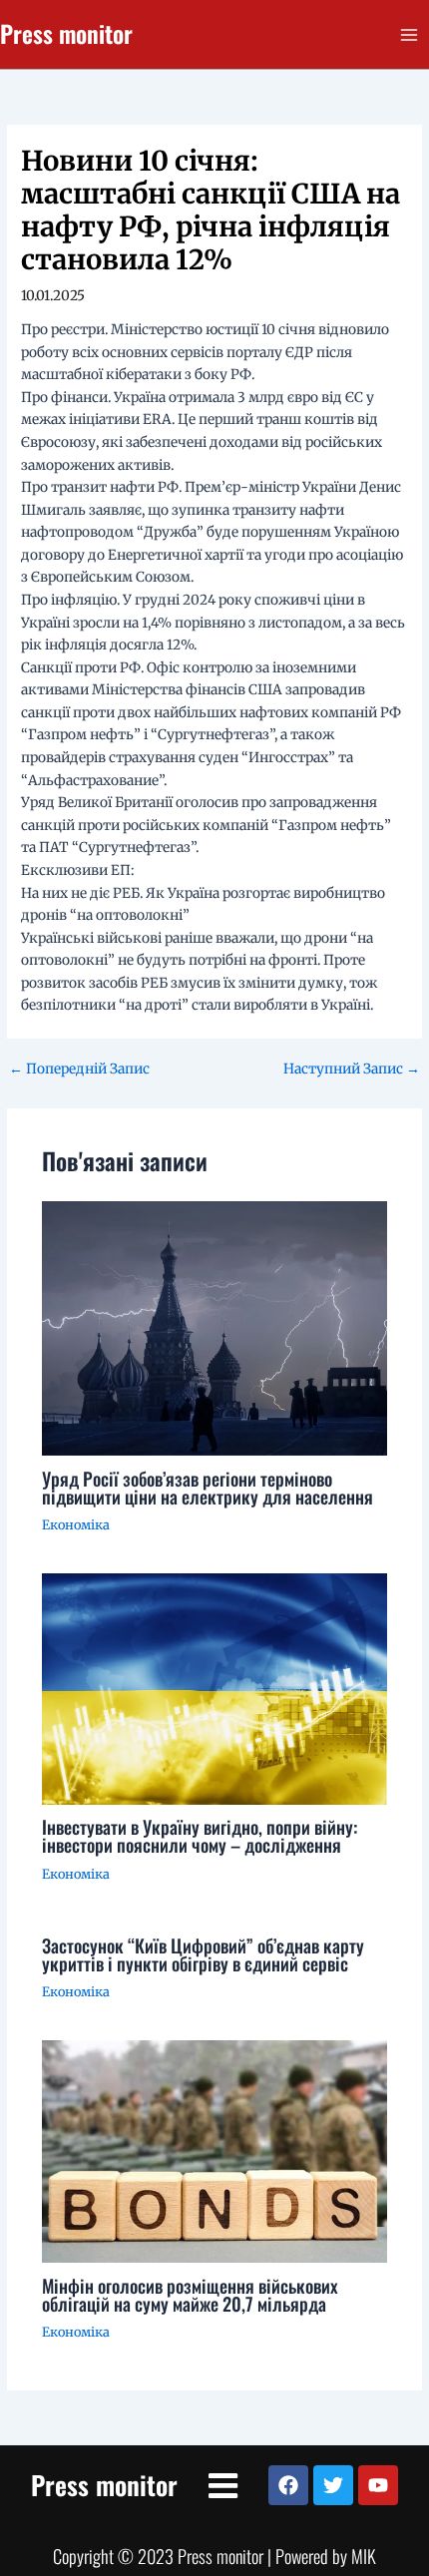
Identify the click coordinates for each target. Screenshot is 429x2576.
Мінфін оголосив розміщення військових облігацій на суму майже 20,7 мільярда (190, 2294)
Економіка (76, 1524)
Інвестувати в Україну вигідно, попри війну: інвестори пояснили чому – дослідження (200, 1835)
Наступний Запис (352, 1070)
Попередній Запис (79, 1070)
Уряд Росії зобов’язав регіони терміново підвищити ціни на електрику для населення (208, 1487)
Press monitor (66, 33)
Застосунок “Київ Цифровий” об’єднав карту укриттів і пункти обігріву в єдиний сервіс (203, 1954)
